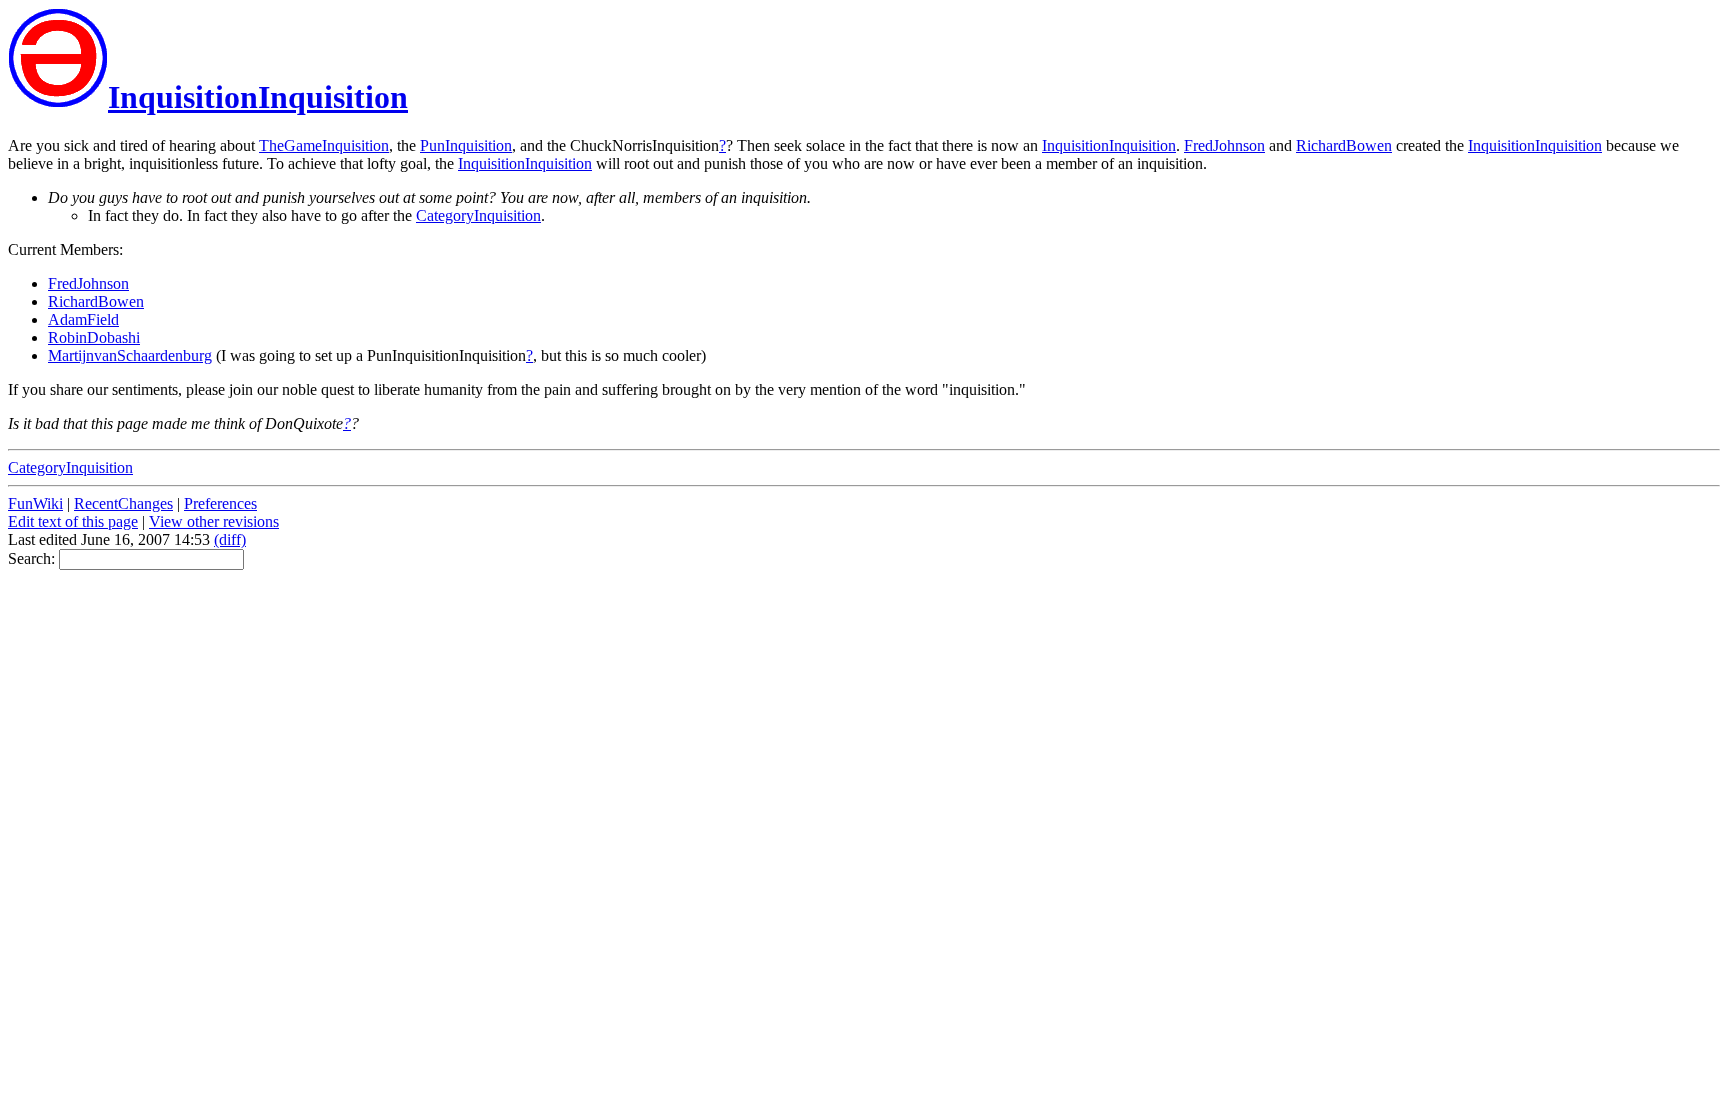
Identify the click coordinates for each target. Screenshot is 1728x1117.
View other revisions (214, 521)
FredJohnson (1224, 145)
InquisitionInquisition (258, 97)
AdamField (83, 319)
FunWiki (35, 503)
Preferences (220, 503)
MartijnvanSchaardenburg (130, 355)
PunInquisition (466, 145)
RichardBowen (1344, 145)
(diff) (230, 539)
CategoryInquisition (478, 215)
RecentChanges (123, 503)
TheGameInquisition (324, 145)
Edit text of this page (73, 521)
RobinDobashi (94, 337)
